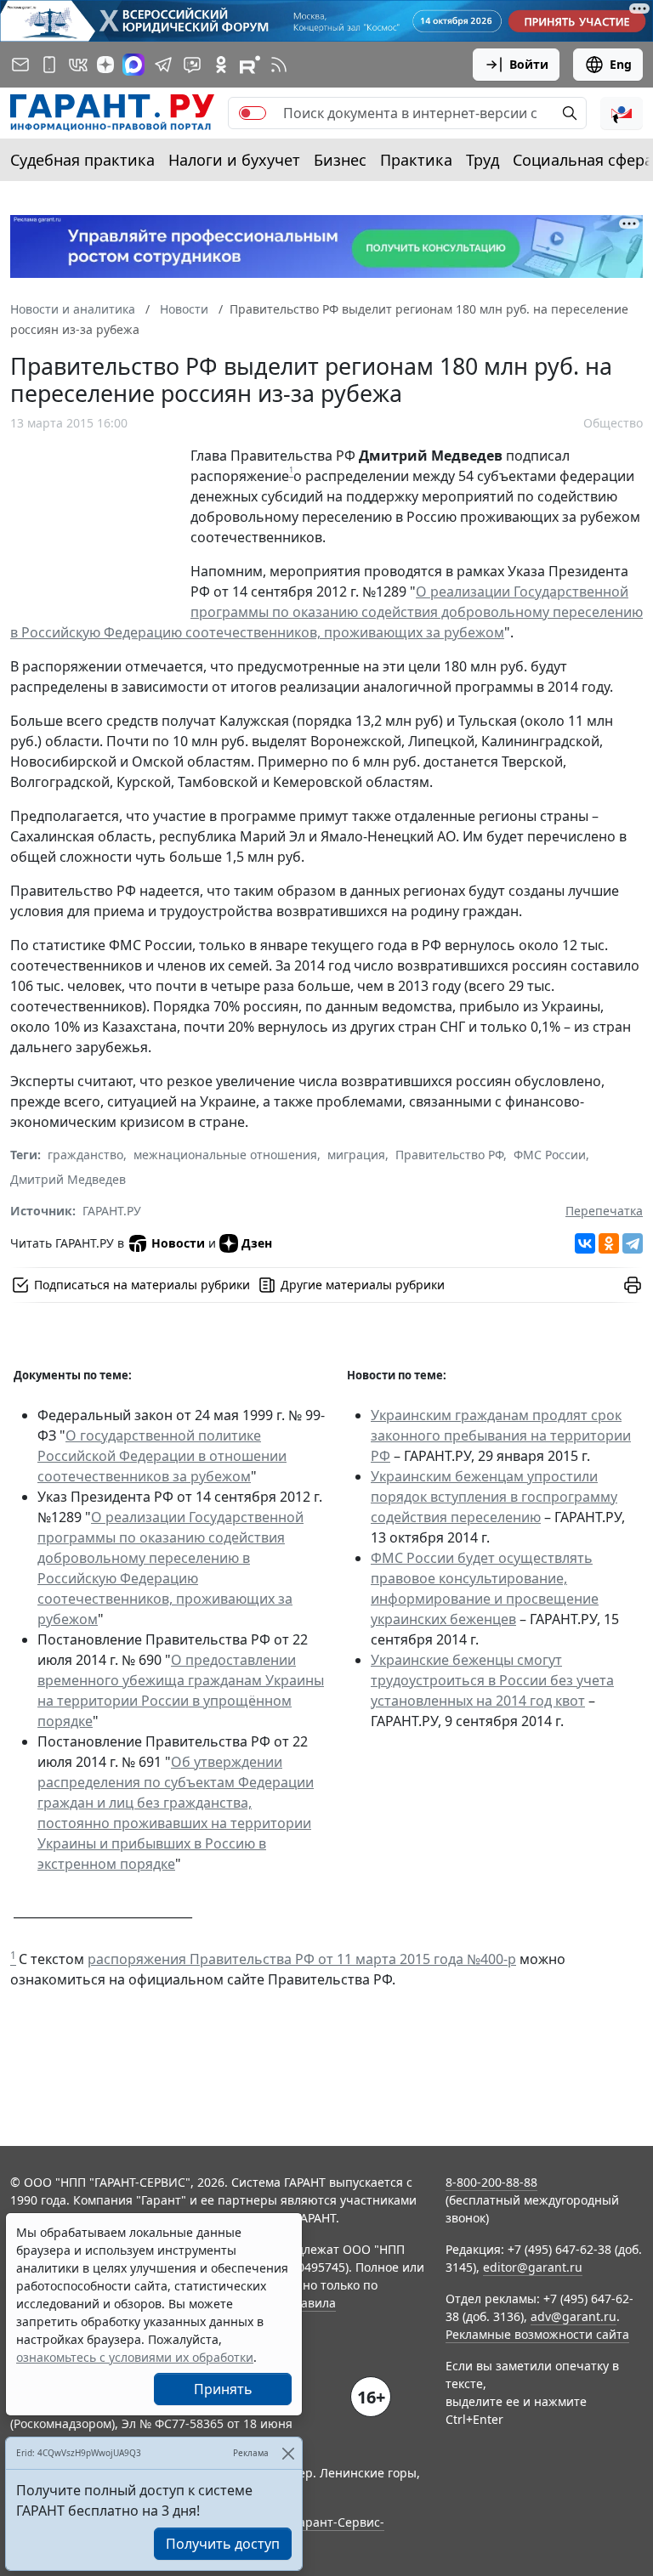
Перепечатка (604, 1211)
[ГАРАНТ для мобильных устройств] (49, 65)
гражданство (85, 1155)
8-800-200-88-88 (491, 2182)
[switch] (253, 113)
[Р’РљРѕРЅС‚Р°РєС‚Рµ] (585, 1243)
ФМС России (550, 1155)
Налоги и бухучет (234, 160)
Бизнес (340, 160)
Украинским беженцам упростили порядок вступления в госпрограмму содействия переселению (494, 1497)
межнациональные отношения (225, 1155)
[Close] (288, 2453)
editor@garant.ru (533, 2267)
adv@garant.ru (574, 2316)
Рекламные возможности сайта (537, 2334)
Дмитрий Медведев (68, 1179)
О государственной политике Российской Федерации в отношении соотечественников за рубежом (162, 1456)
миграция (356, 1155)
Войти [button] (529, 64)
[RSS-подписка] (279, 65)
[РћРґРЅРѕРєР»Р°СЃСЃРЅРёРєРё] (609, 1243)
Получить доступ (223, 2544)
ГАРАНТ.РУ (112, 1211)
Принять (223, 2389)
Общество (613, 423)
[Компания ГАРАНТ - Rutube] (250, 65)
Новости (178, 1243)
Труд (483, 160)
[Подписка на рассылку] (20, 65)
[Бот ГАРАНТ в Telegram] (192, 65)
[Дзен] (105, 65)
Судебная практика (82, 160)
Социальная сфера (583, 160)
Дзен (257, 1243)
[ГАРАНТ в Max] (133, 65)
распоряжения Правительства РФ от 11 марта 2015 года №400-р (302, 1959)
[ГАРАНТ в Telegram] (163, 65)
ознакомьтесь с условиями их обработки (135, 2357)
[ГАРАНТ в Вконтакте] (78, 65)
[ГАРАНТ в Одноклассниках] (221, 65)
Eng (621, 64)
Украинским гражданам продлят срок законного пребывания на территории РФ (501, 1435)
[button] (622, 113)
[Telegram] (633, 1243)
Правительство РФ (449, 1155)
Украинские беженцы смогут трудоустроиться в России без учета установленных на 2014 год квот (492, 1680)
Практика (416, 160)
